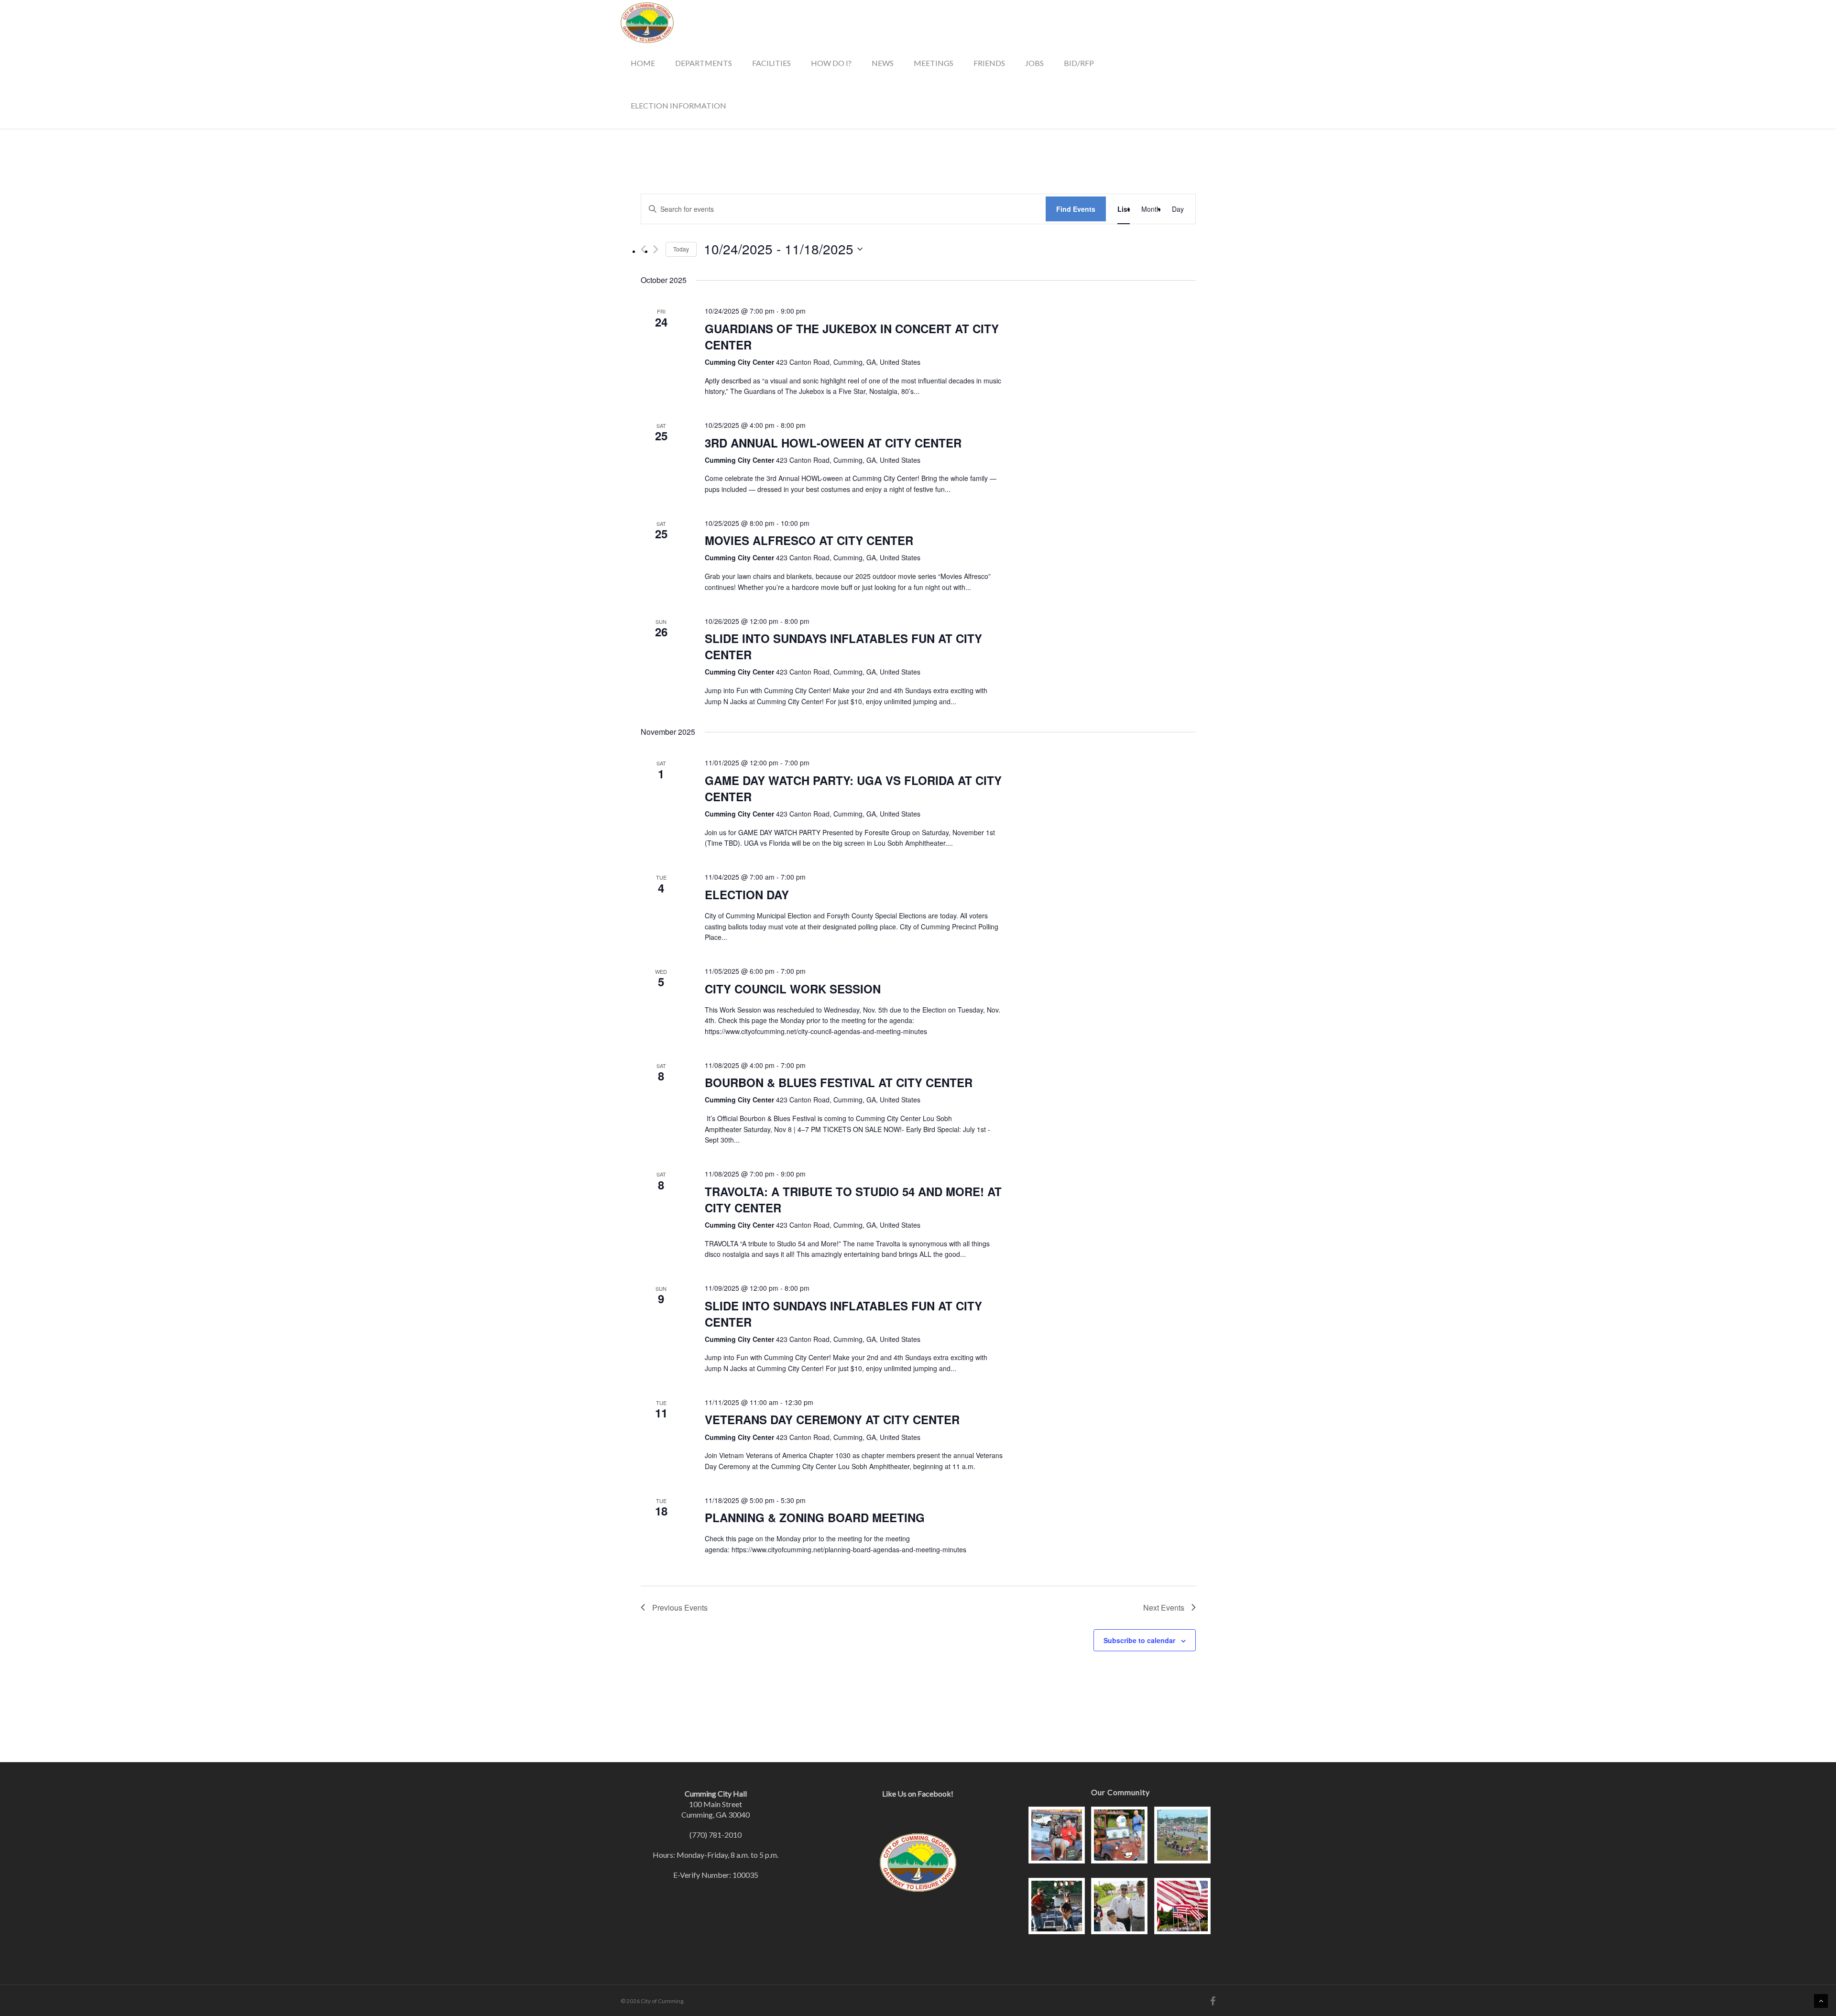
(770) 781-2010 (716, 1835)
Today (681, 249)
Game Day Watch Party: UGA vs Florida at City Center (853, 788)
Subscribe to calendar (1139, 1640)
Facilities (771, 63)
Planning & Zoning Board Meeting (815, 1517)
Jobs (1034, 63)
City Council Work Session (793, 989)
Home (643, 63)
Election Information (678, 105)
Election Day (747, 894)
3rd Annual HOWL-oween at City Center (833, 443)
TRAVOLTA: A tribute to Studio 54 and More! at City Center (853, 1199)
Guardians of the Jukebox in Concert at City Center (852, 337)
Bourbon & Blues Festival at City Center (839, 1082)
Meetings (934, 63)
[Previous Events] (643, 249)
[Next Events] (656, 249)
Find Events (1076, 209)
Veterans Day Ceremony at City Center (832, 1419)
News (883, 63)
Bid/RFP (1079, 63)
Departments (704, 63)
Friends (989, 63)
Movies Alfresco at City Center (809, 540)
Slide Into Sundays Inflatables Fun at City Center (843, 646)
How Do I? (831, 63)
